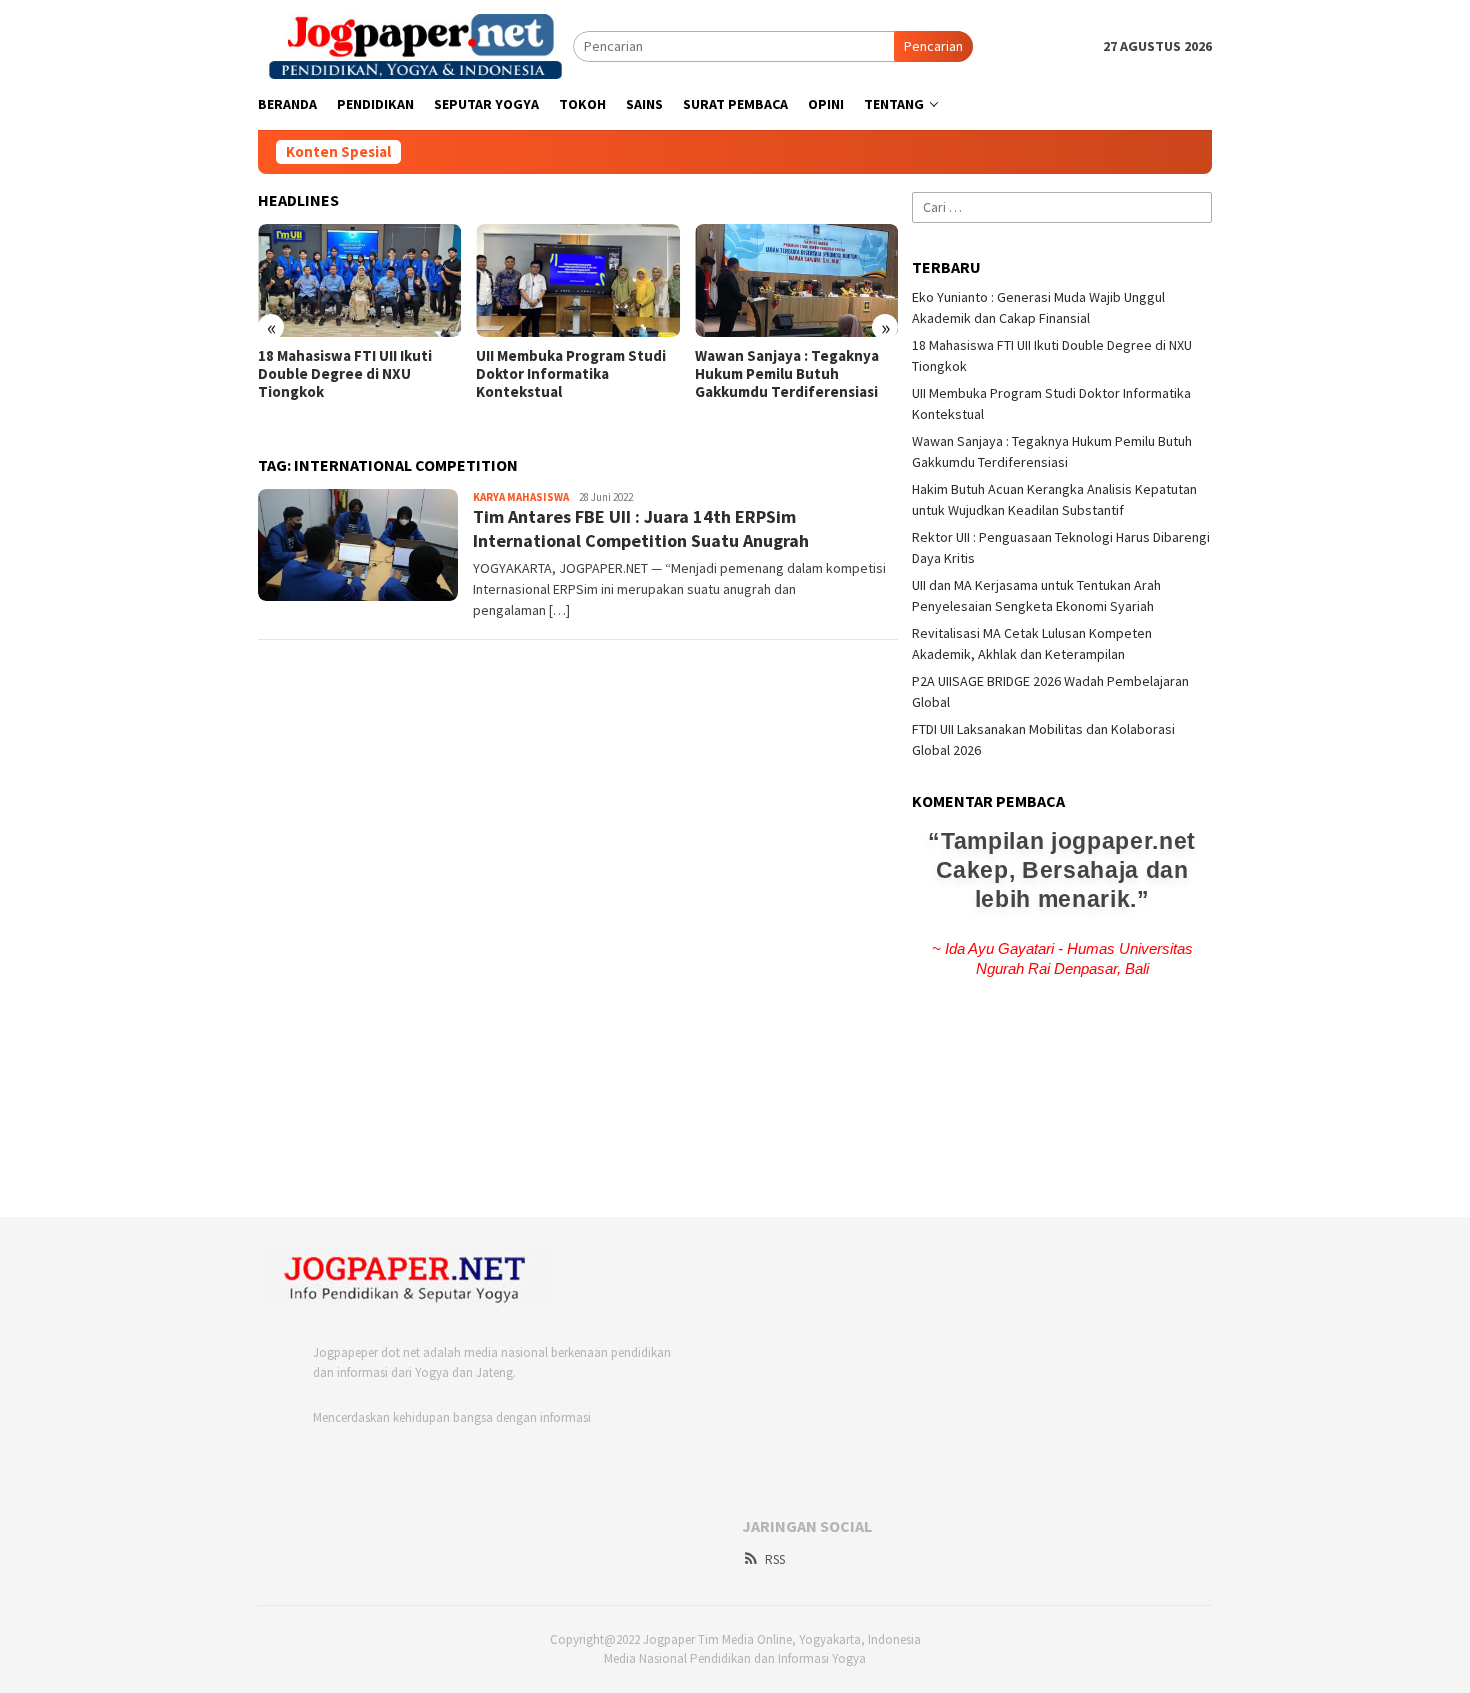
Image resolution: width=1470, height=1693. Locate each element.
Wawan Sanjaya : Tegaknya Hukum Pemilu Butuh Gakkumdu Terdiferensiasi (787, 374)
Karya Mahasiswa (521, 497)
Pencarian (933, 46)
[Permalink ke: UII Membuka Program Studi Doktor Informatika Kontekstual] (577, 281)
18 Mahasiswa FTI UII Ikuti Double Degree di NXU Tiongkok (345, 374)
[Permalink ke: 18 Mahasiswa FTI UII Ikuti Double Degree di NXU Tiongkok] (359, 281)
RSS (775, 1559)
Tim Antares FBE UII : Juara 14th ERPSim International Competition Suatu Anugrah (641, 528)
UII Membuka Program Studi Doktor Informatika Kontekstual (571, 374)
